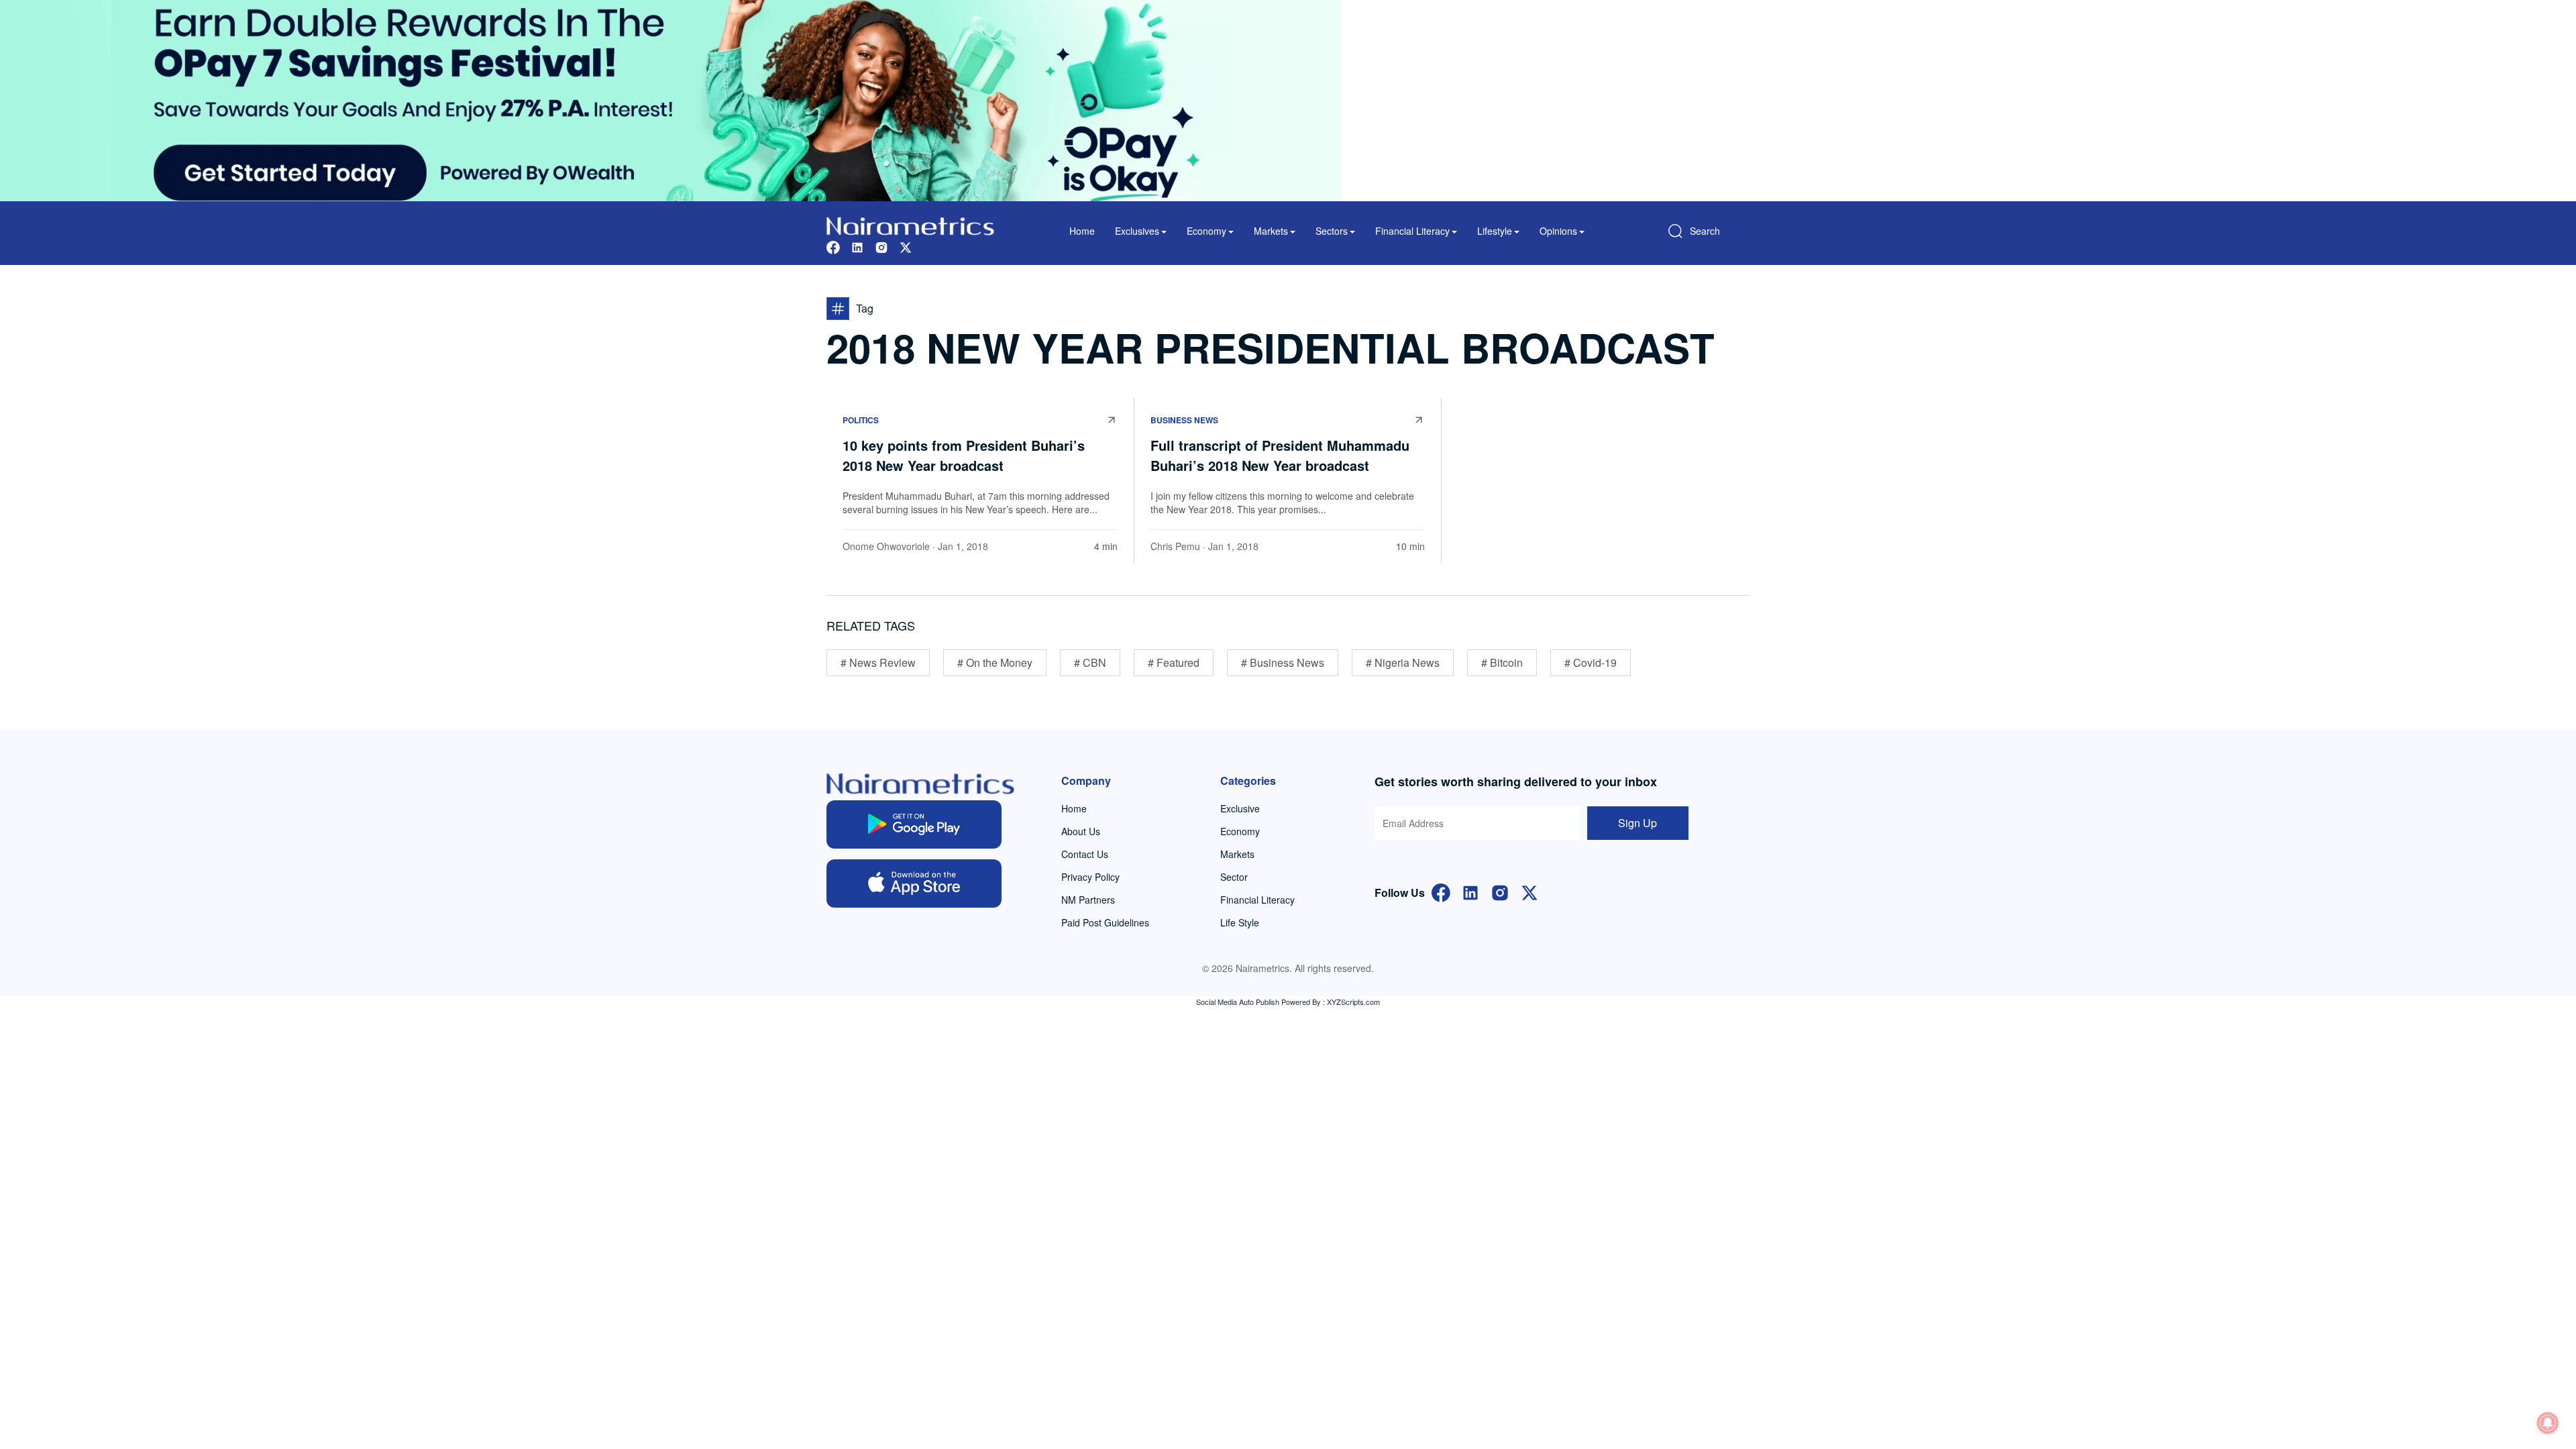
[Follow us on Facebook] (833, 246)
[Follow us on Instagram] (881, 246)
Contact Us (1085, 854)
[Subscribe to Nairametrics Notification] (2548, 1423)
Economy (1240, 831)
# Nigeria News (1403, 662)
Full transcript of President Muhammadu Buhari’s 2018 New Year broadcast (1280, 455)
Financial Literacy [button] (1412, 231)
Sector (1234, 877)
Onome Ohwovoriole (886, 546)
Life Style (1240, 922)
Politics (861, 420)
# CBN (1090, 662)
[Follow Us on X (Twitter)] (1529, 891)
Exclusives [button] (1137, 231)
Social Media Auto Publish (1238, 1002)
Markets (1237, 854)
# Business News (1283, 662)
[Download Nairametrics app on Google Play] (914, 824)
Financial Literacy (1257, 900)
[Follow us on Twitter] (906, 246)
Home (1082, 231)
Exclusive (1240, 808)
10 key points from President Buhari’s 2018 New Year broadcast (964, 455)
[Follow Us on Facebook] (1441, 891)
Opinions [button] (1558, 231)
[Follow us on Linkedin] (857, 246)
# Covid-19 (1591, 662)
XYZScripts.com (1353, 1002)
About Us (1081, 831)
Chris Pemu (1175, 546)
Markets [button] (1271, 231)
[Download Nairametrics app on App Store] (914, 883)
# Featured (1174, 662)
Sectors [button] (1332, 231)
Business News (1184, 420)
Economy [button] (1206, 231)
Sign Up (1638, 823)
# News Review (878, 662)
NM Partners (1088, 900)
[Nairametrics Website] (910, 224)
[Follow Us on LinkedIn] (1470, 891)
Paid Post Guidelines (1105, 922)
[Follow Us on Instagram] (1500, 891)
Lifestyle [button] (1495, 231)
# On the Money (995, 662)
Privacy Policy (1090, 877)
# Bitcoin (1502, 662)
